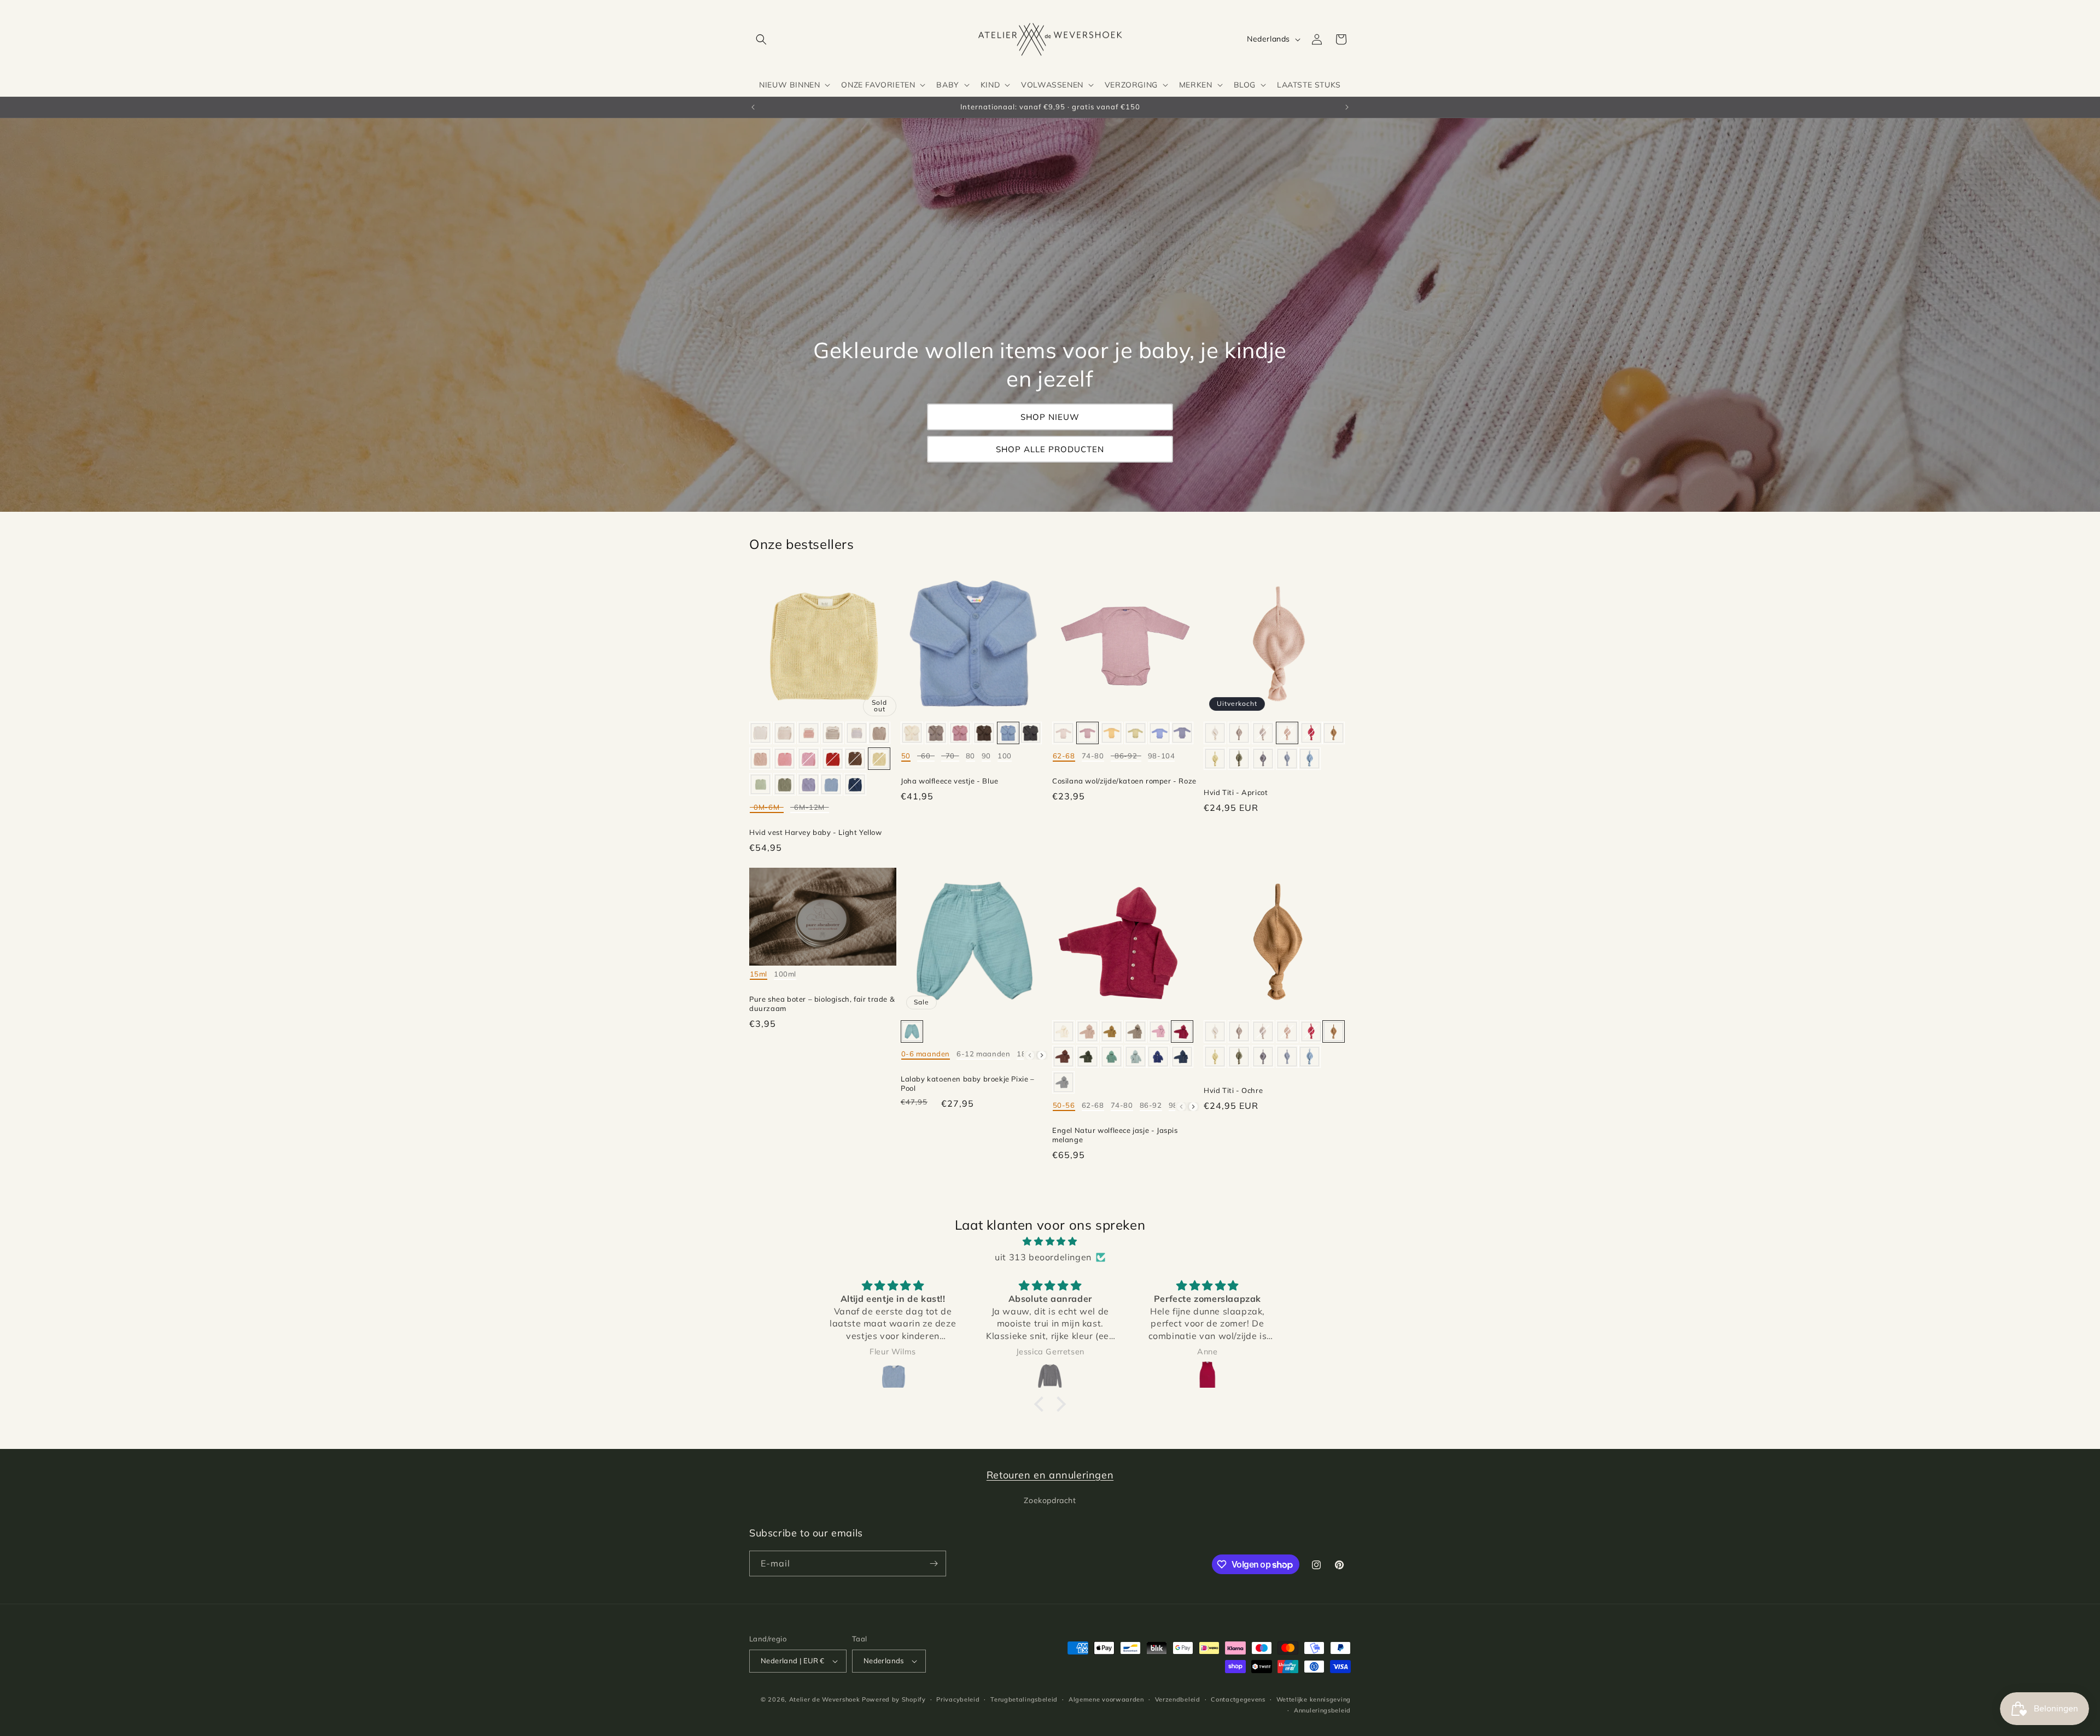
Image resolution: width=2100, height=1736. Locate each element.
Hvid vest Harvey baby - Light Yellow (816, 832)
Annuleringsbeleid (1322, 1710)
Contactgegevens (1238, 1699)
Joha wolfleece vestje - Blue (950, 781)
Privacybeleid (958, 1699)
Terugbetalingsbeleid (1024, 1699)
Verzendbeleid (1178, 1699)
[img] (1050, 1241)
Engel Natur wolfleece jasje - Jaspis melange (1115, 1135)
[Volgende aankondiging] (1347, 107)
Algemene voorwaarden (1106, 1699)
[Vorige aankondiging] (753, 107)
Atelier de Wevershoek (825, 1699)
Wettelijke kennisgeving (1314, 1699)
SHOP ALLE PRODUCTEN (1050, 449)
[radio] (760, 733)
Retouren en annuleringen (1050, 1475)
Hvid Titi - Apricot (1236, 792)
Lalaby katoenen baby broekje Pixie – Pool (968, 1083)
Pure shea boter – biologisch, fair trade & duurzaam (822, 1004)
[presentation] (1042, 1055)
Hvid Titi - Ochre (1233, 1090)
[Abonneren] (934, 1563)
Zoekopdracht (1050, 1500)
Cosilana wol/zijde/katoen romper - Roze (1124, 781)
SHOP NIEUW (1050, 417)
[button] (761, 39)
